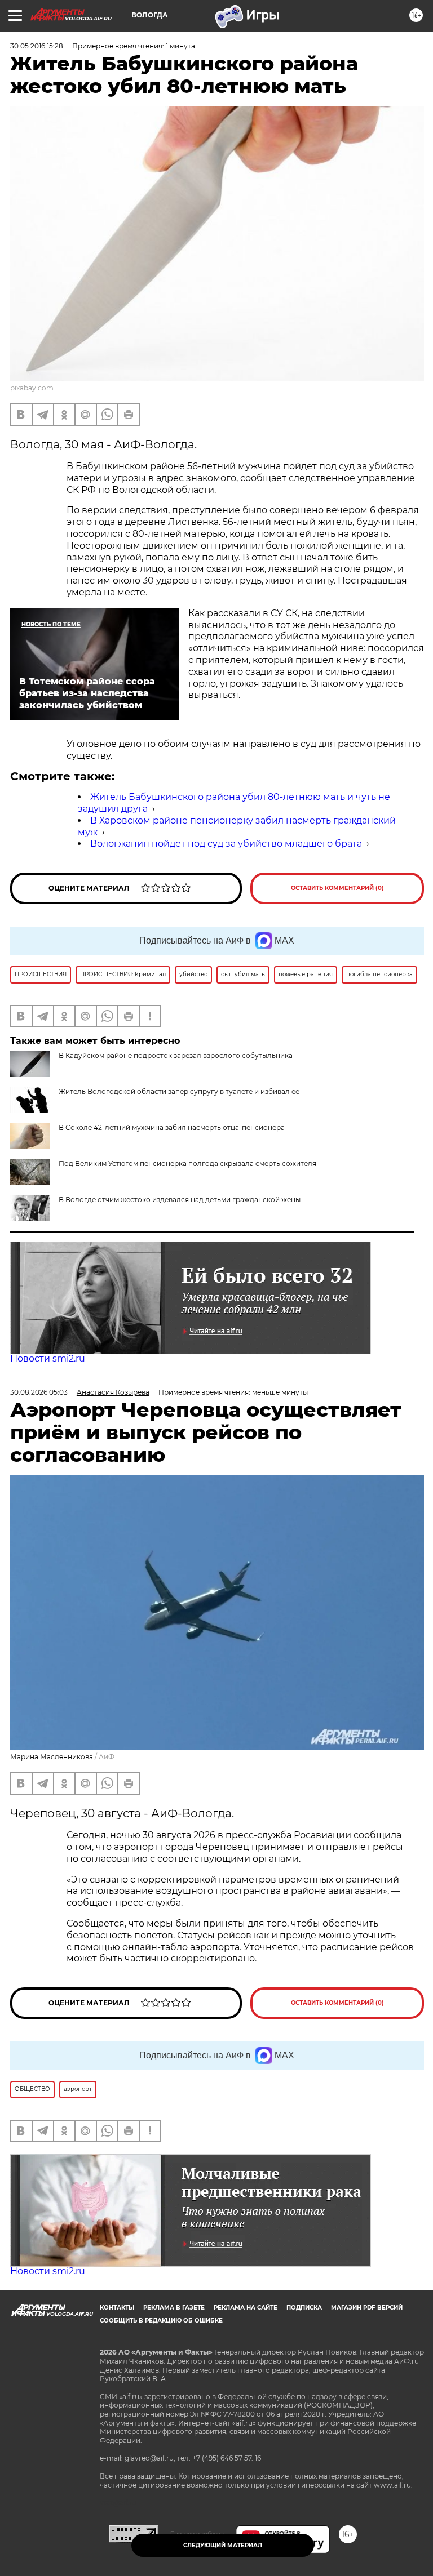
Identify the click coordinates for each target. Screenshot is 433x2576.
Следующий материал (223, 2545)
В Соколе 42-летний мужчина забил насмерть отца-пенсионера (172, 1127)
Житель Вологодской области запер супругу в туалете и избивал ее (179, 1091)
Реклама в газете (174, 2308)
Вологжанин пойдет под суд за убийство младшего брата (226, 844)
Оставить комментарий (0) (337, 888)
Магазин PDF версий (367, 2308)
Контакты (117, 2308)
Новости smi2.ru (48, 1358)
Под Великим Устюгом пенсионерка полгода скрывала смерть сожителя (187, 1164)
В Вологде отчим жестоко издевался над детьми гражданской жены (180, 1200)
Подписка (304, 2308)
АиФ (107, 1757)
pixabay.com (32, 388)
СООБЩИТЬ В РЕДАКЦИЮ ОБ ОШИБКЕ (161, 2321)
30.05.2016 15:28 (37, 46)
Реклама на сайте (246, 2308)
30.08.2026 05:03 (39, 1392)
